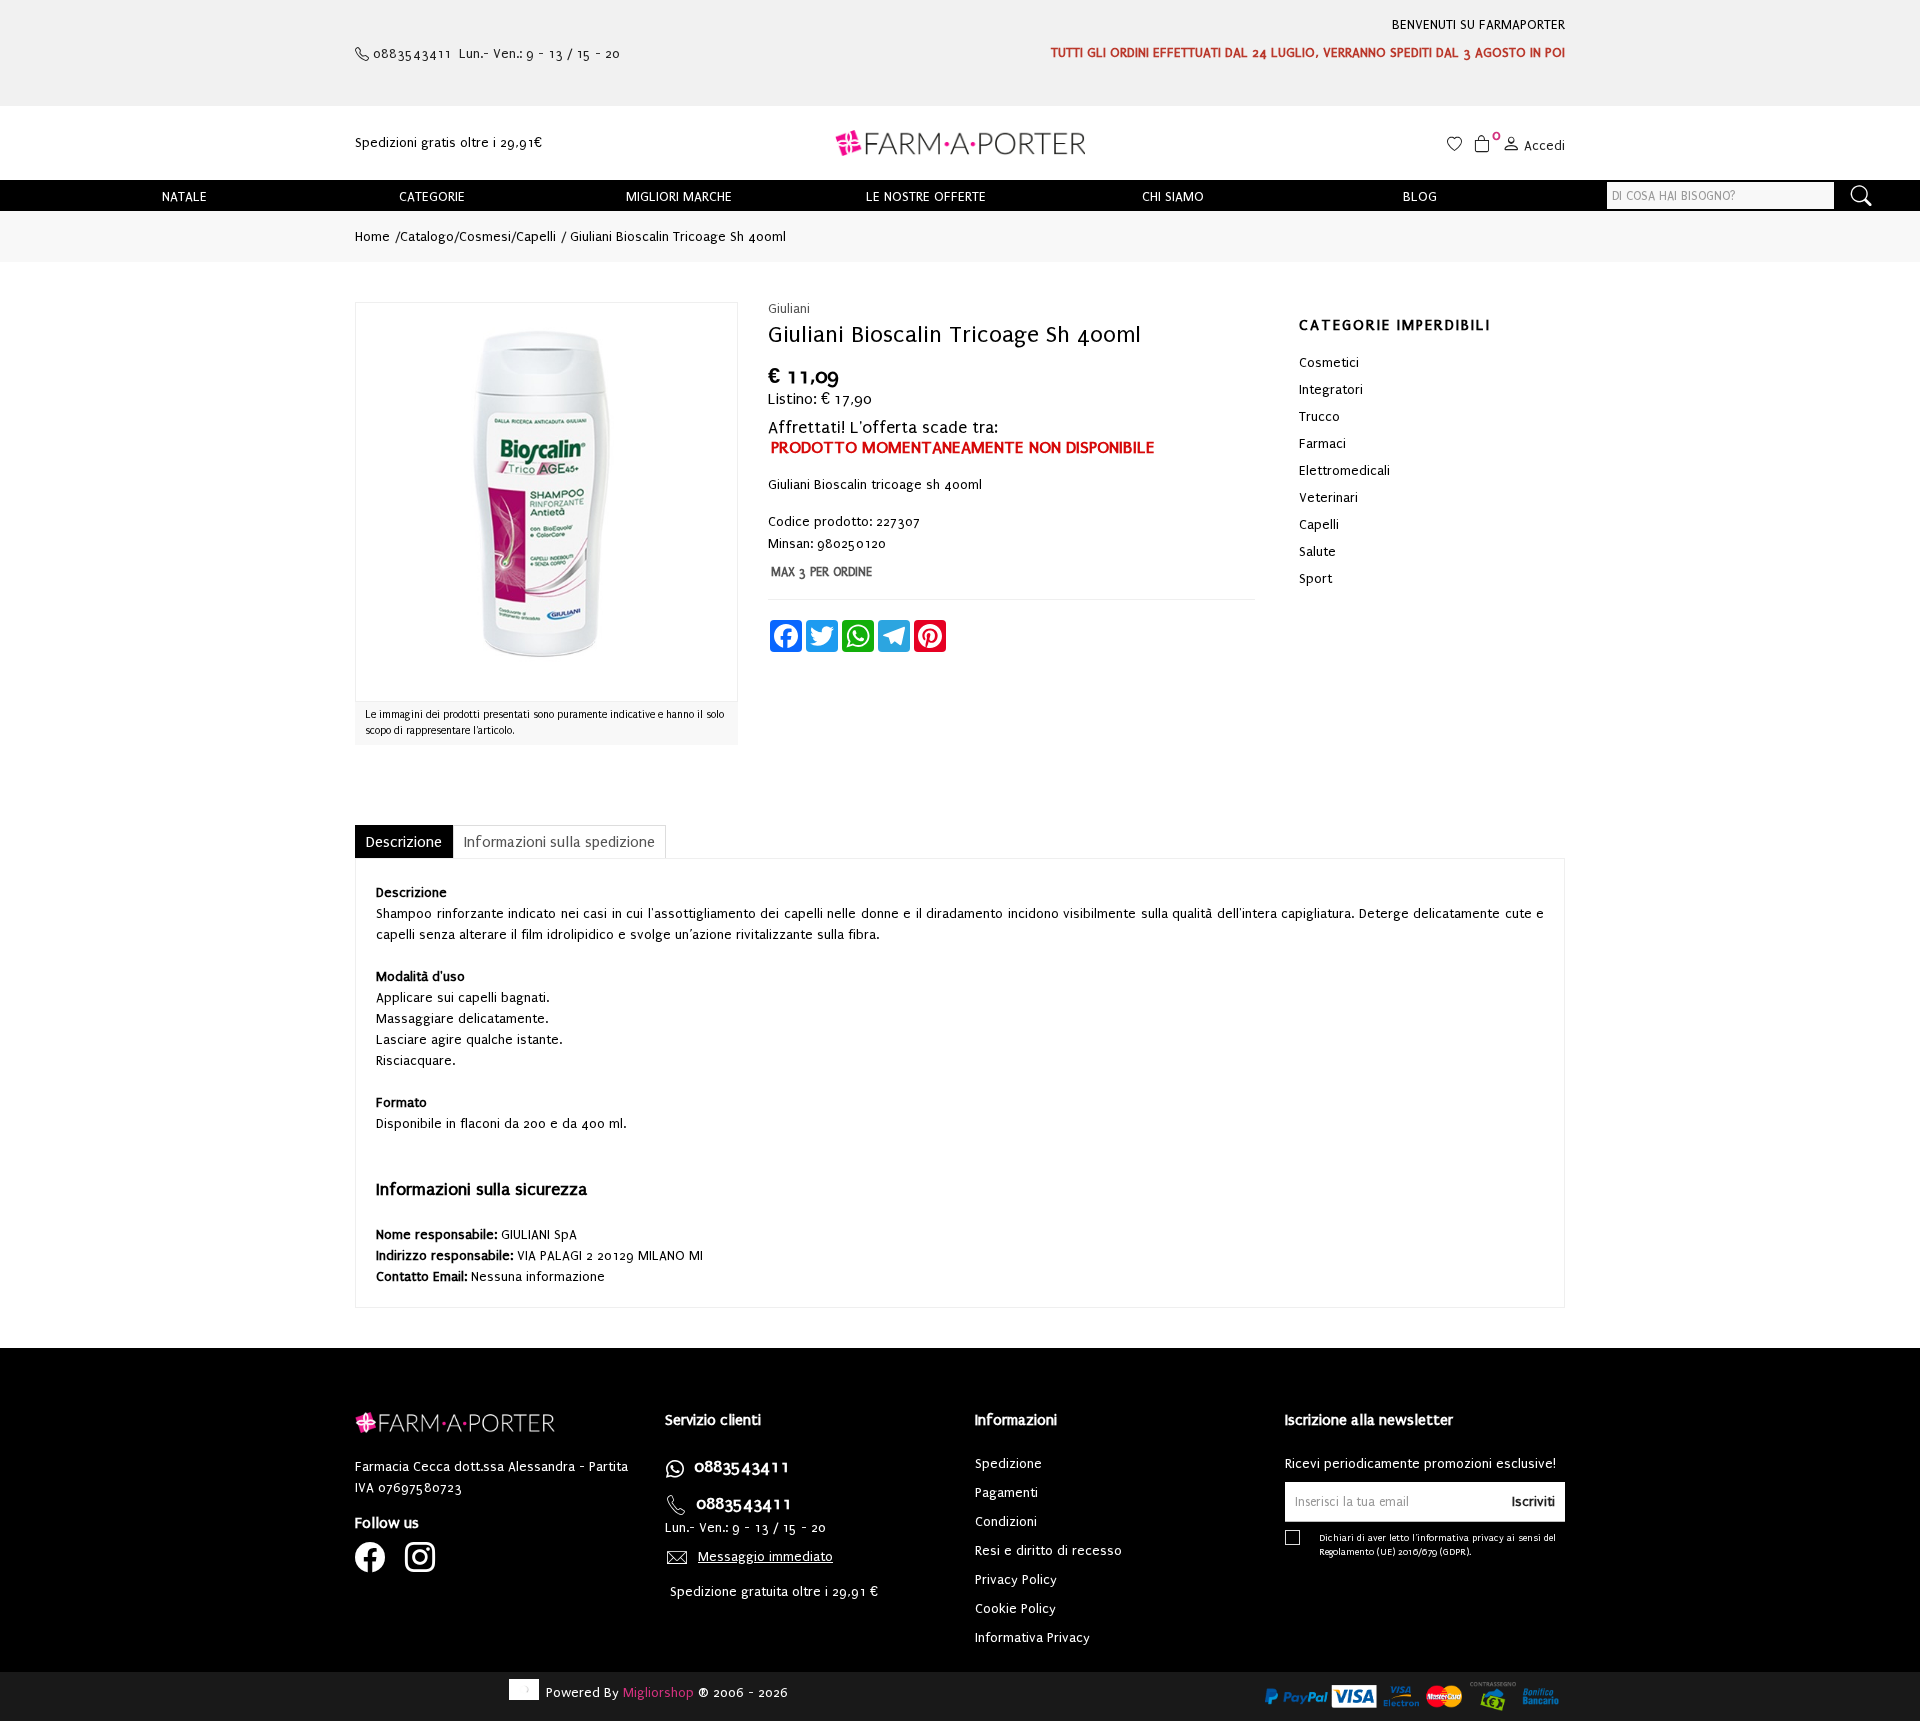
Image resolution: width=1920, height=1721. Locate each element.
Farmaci (1322, 443)
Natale (184, 196)
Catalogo (427, 236)
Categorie (432, 196)
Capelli (536, 236)
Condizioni (1006, 1521)
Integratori (1331, 389)
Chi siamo (1173, 196)
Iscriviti (1533, 1501)
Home (372, 236)
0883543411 (742, 1466)
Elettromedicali (1344, 470)
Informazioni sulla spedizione (559, 842)
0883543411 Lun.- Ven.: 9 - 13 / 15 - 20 (494, 53)
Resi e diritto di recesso (1048, 1550)
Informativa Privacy (1032, 1637)
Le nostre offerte (926, 196)
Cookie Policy (1015, 1608)
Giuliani (789, 308)
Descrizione (404, 842)
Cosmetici (1329, 362)
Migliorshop (658, 1692)
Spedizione (1008, 1463)
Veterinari (1328, 497)
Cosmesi (485, 236)
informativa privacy (1460, 1537)
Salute (1317, 551)
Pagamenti (1006, 1492)
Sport (1315, 578)
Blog (1420, 196)
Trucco (1319, 416)
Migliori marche (679, 196)
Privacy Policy (1016, 1579)
